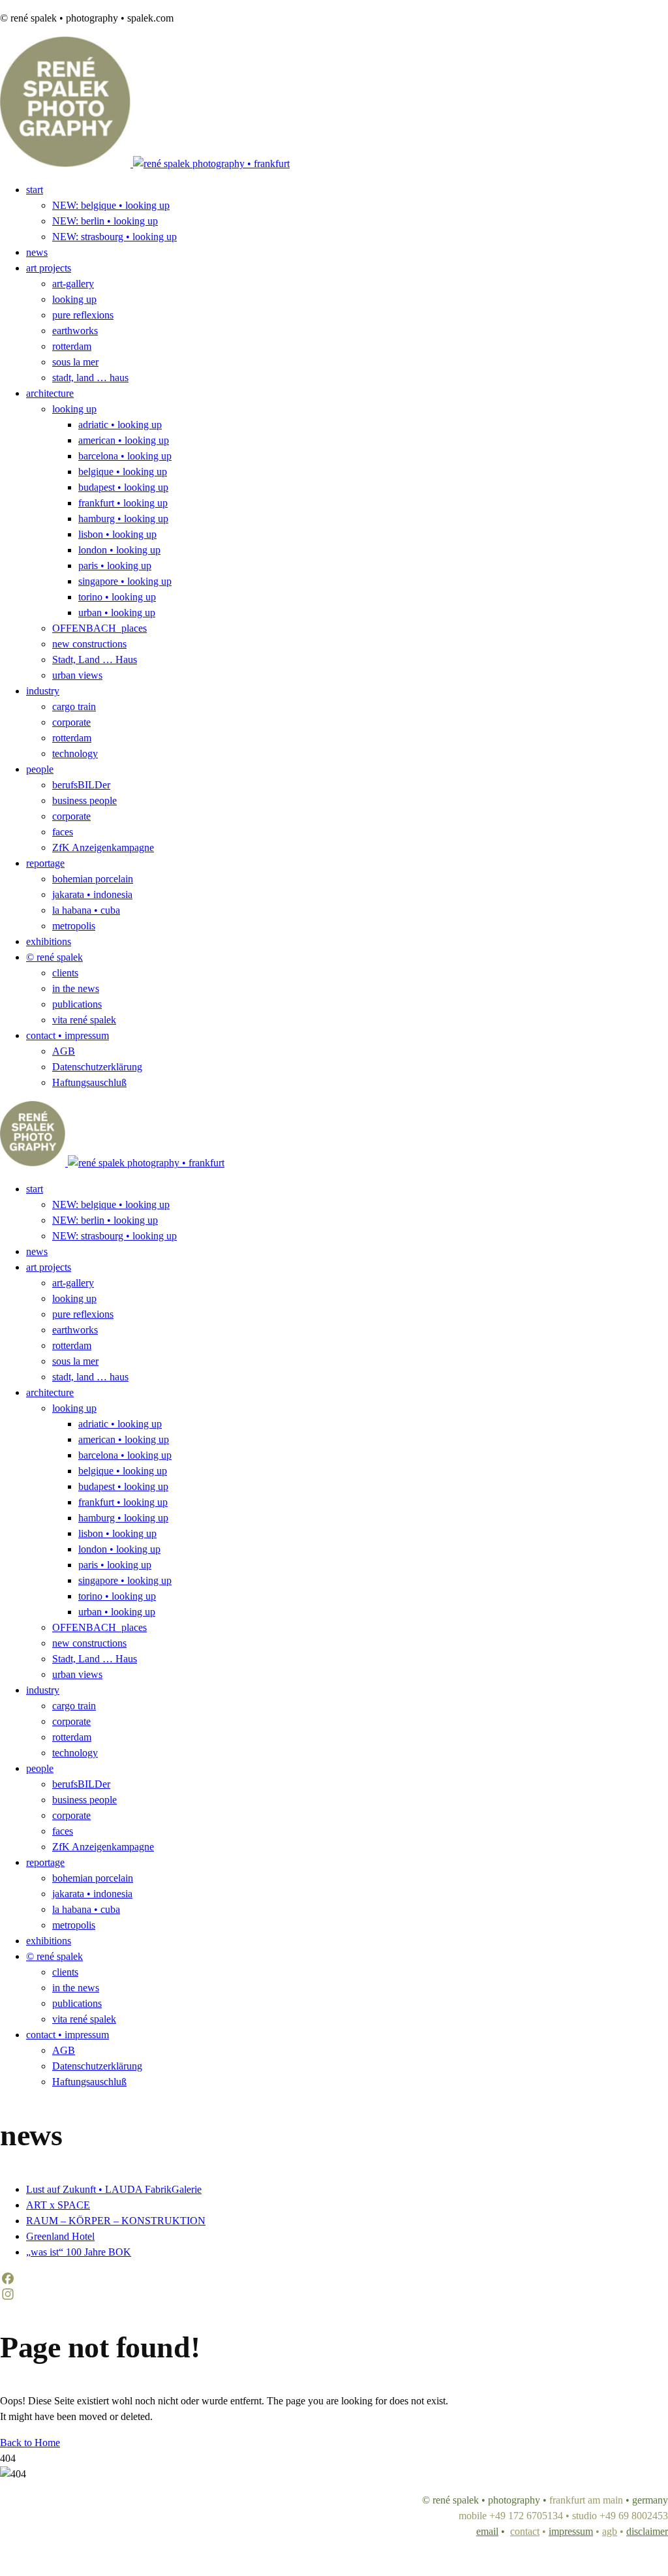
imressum (571, 2531)
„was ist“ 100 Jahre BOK (79, 2252)
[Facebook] (334, 2278)
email (487, 2531)
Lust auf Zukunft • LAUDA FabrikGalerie (114, 2189)
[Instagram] (334, 2294)
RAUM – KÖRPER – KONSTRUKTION (116, 2221)
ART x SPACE (58, 2205)
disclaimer (647, 2531)
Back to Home (30, 2443)
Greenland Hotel (60, 2236)
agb (610, 2531)
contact (525, 2531)
